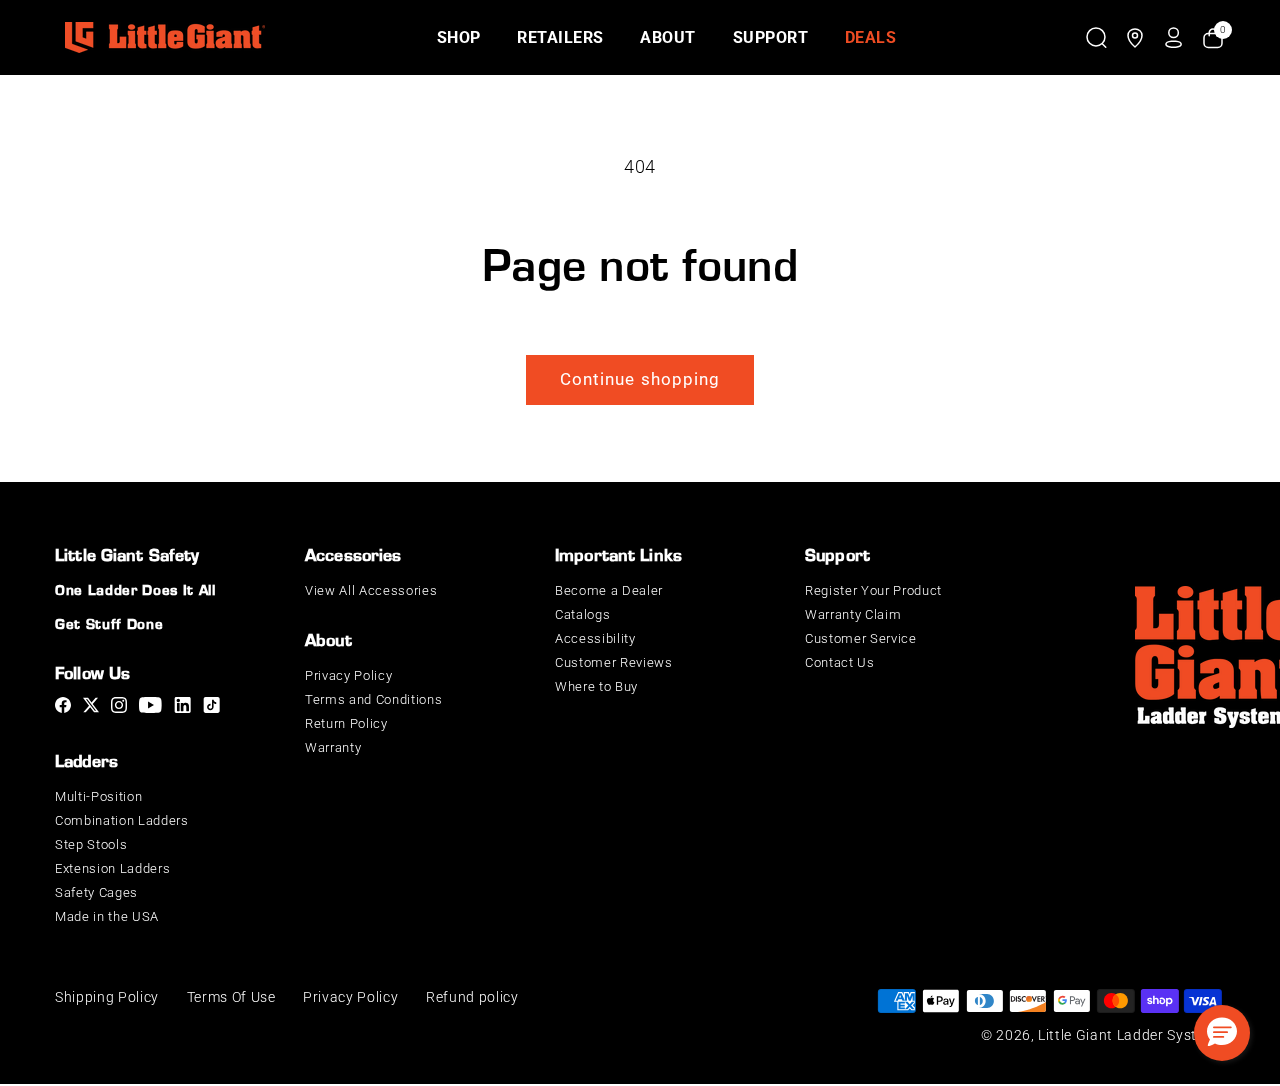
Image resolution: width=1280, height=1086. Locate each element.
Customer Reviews (614, 662)
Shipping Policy (107, 997)
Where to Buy (596, 686)
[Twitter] (91, 708)
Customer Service (861, 638)
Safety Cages (96, 892)
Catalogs (582, 614)
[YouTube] (150, 708)
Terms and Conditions (373, 699)
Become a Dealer (609, 590)
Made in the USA (107, 916)
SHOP (459, 37)
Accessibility (595, 638)
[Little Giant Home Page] (165, 37)
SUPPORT (771, 37)
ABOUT (668, 37)
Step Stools (91, 844)
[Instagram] (119, 708)
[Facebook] (63, 708)
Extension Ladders (112, 868)
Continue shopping (640, 378)
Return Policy (346, 723)
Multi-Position (98, 796)
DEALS (871, 37)
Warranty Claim (853, 614)
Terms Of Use (231, 997)
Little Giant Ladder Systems (1131, 1035)
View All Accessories (371, 590)
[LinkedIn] (182, 708)
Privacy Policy (348, 675)
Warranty (333, 747)
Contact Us (840, 662)
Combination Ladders (122, 820)
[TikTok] (211, 708)
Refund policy (472, 997)
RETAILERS (560, 37)
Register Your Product (873, 590)
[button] (1096, 38)
